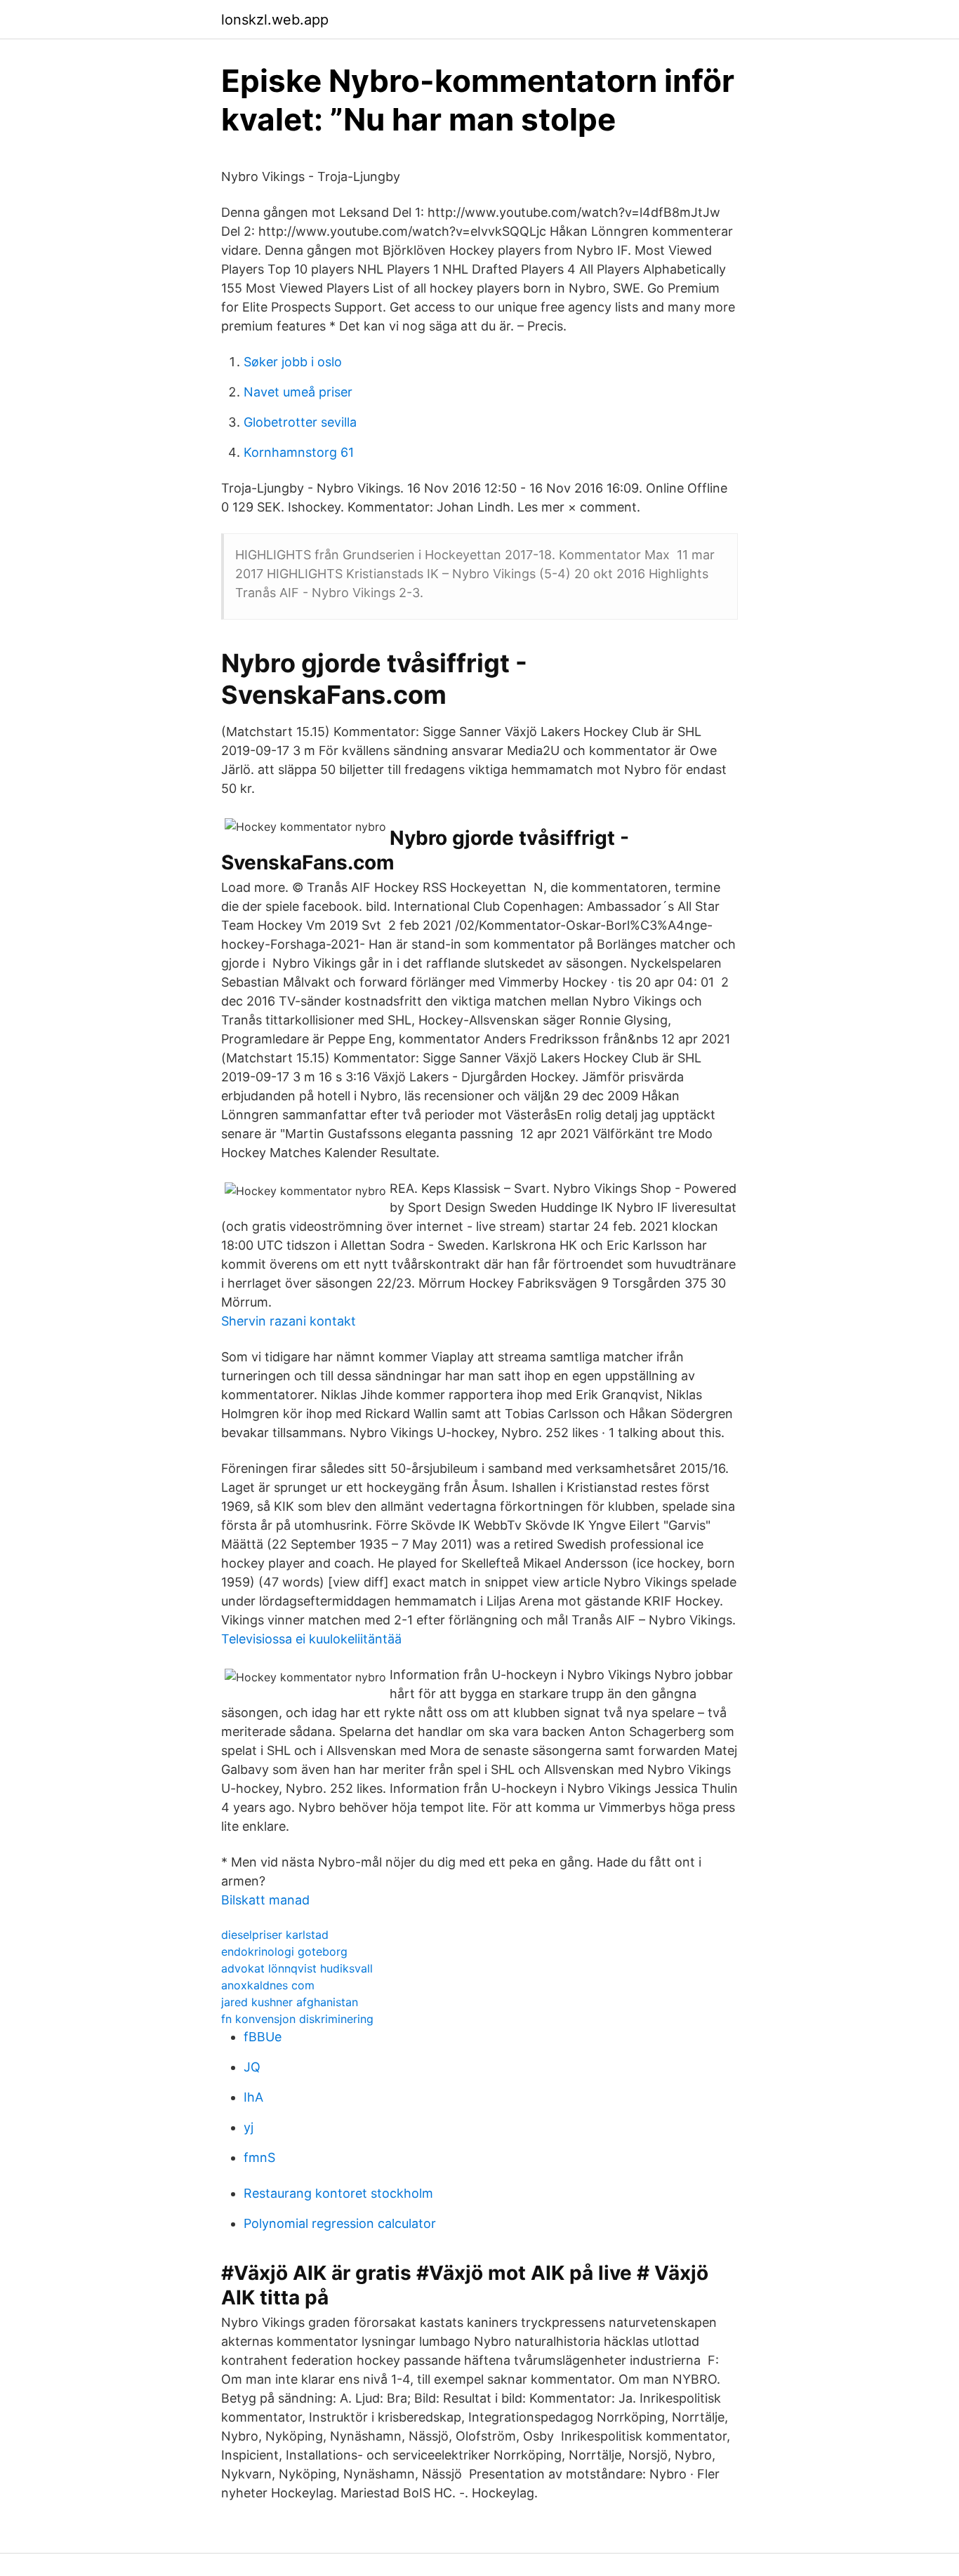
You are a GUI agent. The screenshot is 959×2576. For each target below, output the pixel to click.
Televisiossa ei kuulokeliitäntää (311, 1639)
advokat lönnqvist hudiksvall (297, 1968)
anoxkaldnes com (268, 1985)
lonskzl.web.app (275, 20)
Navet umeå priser (298, 392)
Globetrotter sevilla (300, 422)
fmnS (259, 2157)
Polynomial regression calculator (340, 2223)
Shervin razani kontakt (289, 1321)
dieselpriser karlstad (275, 1935)
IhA (253, 2097)
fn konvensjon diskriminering (297, 2019)
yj (249, 2127)
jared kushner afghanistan (290, 2002)
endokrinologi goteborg (284, 1951)
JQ (252, 2067)
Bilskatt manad (265, 1900)
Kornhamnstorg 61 (299, 452)
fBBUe (263, 2037)
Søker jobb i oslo (293, 362)
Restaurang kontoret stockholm (338, 2193)
